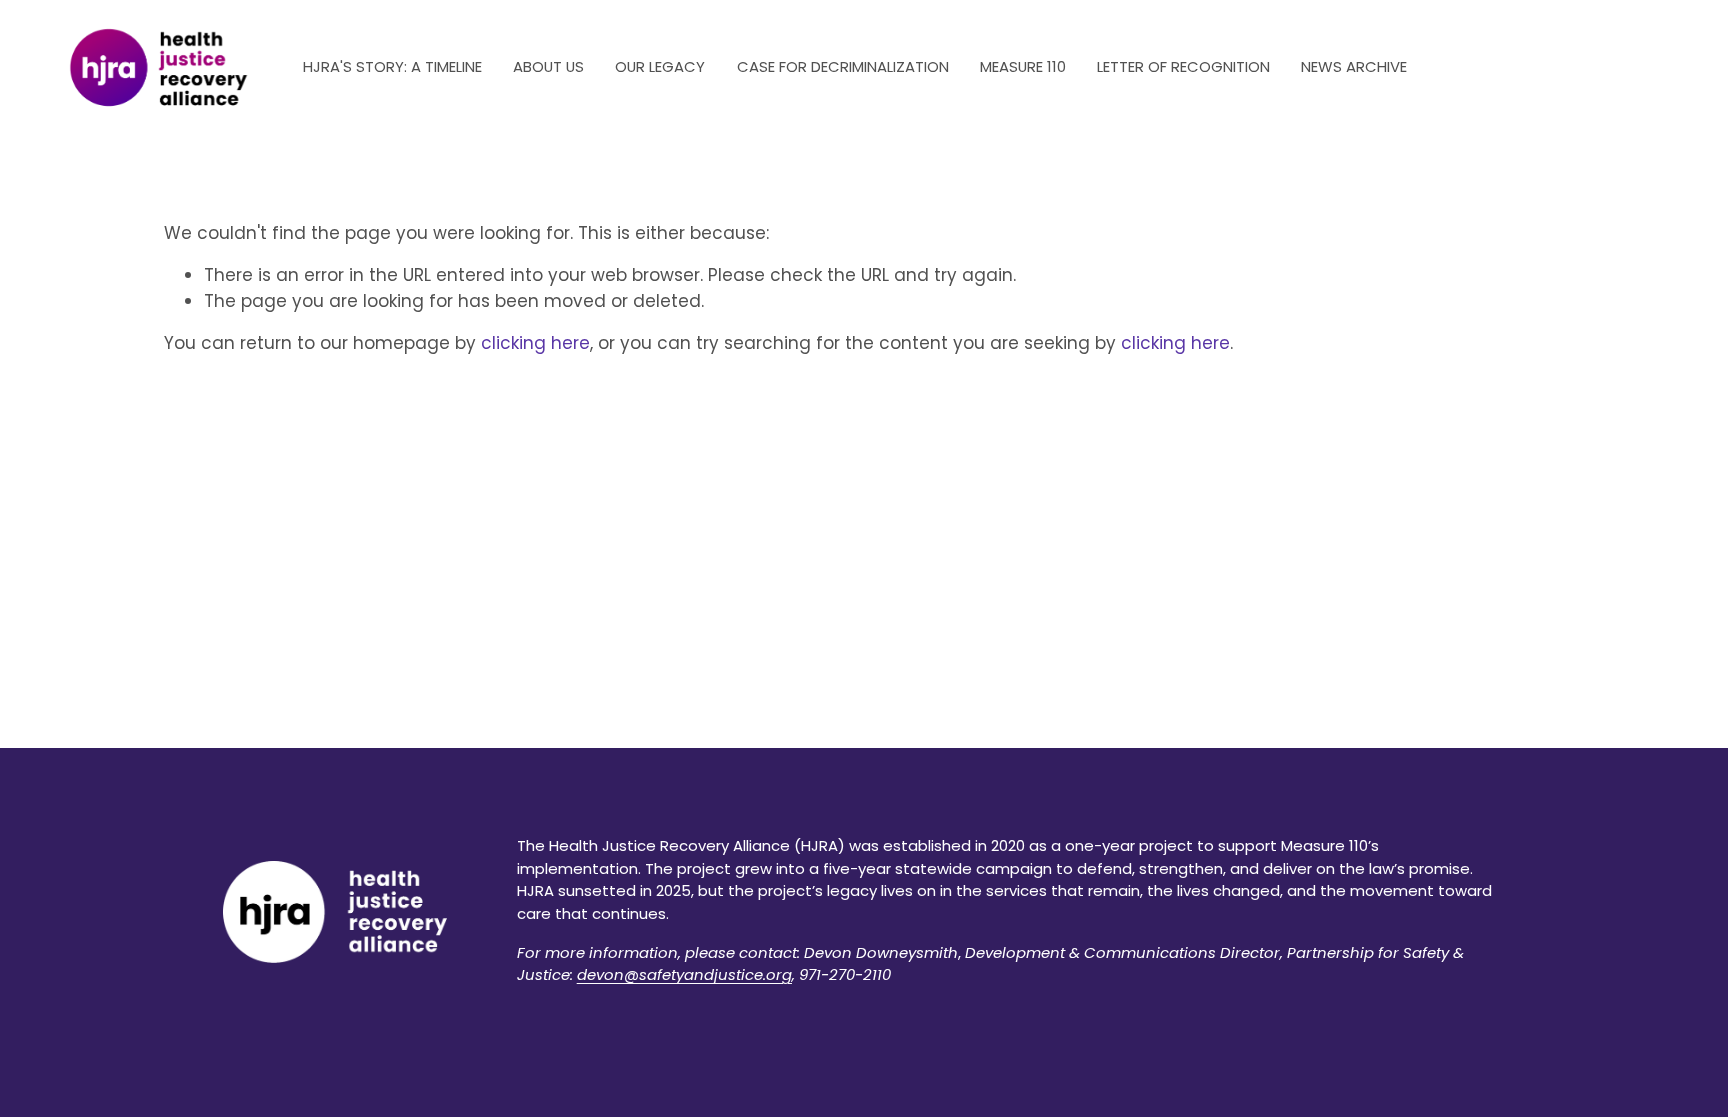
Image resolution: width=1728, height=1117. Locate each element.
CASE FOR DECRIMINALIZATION (843, 66)
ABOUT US (548, 66)
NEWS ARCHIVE (1354, 66)
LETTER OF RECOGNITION (1183, 66)
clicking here (535, 343)
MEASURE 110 (1023, 66)
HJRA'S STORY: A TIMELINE (392, 66)
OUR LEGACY (660, 66)
